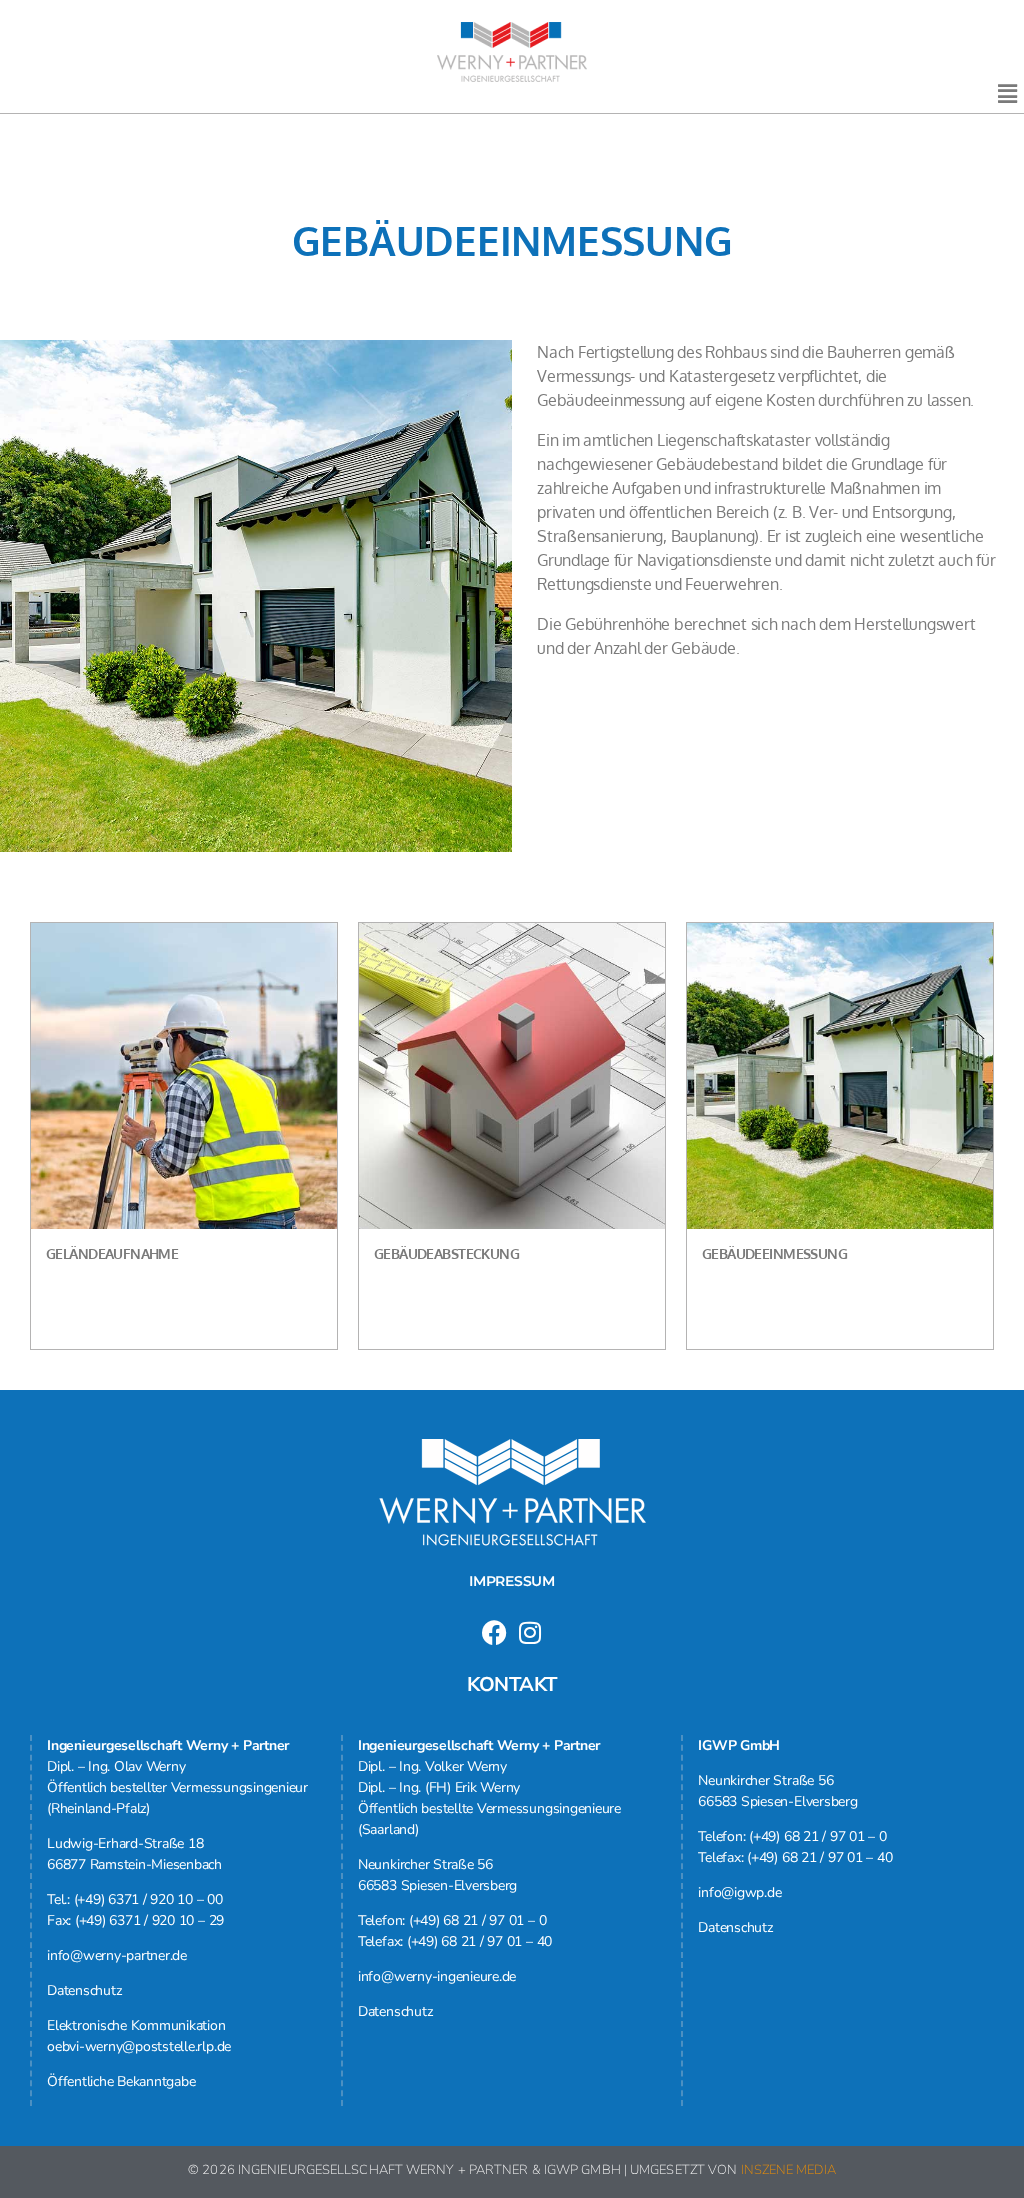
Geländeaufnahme (112, 1253)
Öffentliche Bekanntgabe (121, 2081)
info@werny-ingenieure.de (437, 1976)
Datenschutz (84, 1990)
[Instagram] (529, 1632)
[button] (1007, 94)
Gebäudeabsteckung (446, 1253)
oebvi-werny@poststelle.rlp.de (139, 2046)
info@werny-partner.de (117, 1955)
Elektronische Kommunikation (136, 2025)
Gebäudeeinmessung (774, 1253)
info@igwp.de (739, 1892)
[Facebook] (494, 1632)
